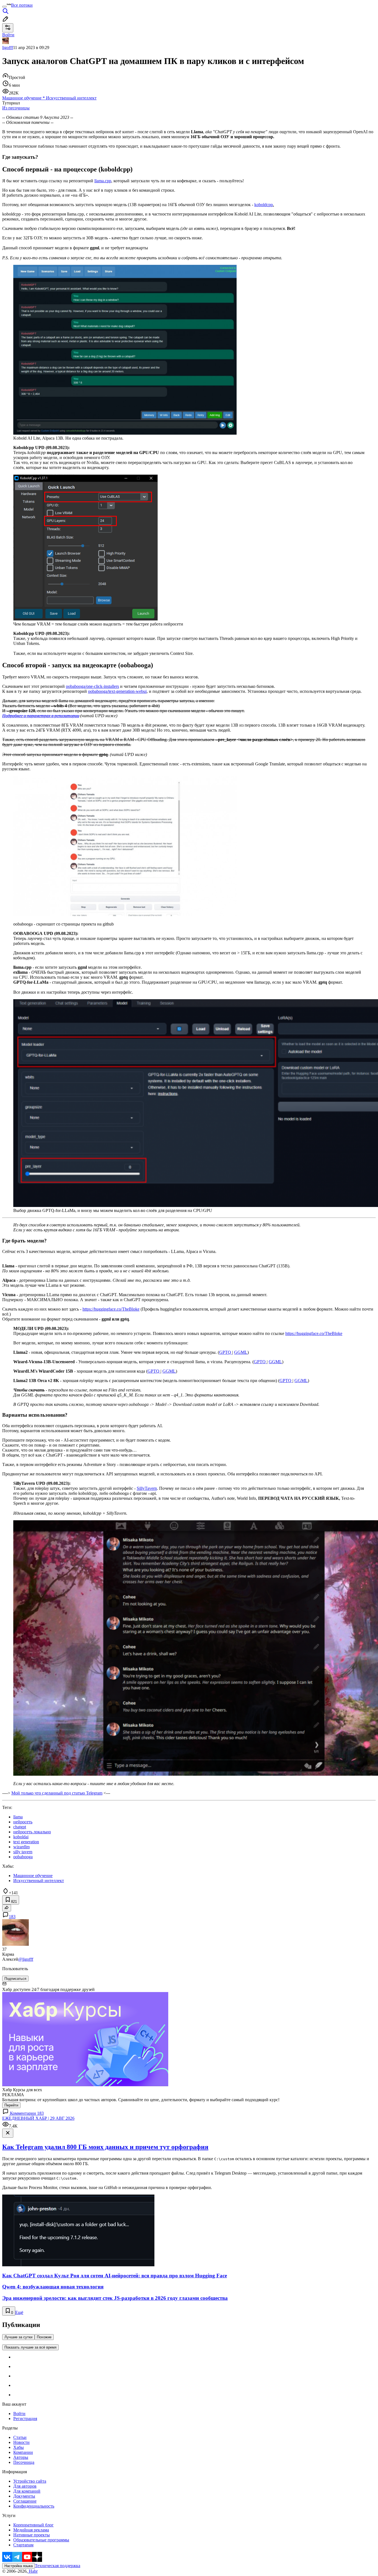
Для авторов (25, 2486)
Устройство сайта (30, 2481)
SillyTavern (147, 1488)
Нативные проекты (32, 2535)
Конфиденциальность (34, 2506)
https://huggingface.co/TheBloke (314, 1333)
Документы (24, 2496)
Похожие (44, 2337)
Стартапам (23, 2545)
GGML (241, 1352)
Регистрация (25, 2419)
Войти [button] (8, 35)
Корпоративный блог (33, 2525)
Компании (23, 2452)
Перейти (11, 2105)
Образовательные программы (41, 2540)
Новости (21, 2442)
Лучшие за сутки (18, 2337)
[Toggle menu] (4, 7)
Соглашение (25, 2501)
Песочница (24, 2462)
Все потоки (22, 5)
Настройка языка (19, 2566)
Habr (33, 2571)
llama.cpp (103, 181)
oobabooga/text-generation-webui (117, 691)
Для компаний (27, 2491)
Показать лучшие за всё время (30, 2347)
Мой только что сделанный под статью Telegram (57, 1793)
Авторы (21, 2457)
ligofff (8, 48)
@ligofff (26, 1959)
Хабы (19, 2447)
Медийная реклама (31, 2530)
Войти (19, 2414)
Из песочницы (16, 108)
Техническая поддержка (58, 2566)
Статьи (20, 2437)
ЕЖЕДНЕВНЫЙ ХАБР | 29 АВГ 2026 (38, 2118)
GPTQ (226, 1352)
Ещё (19, 2312)
